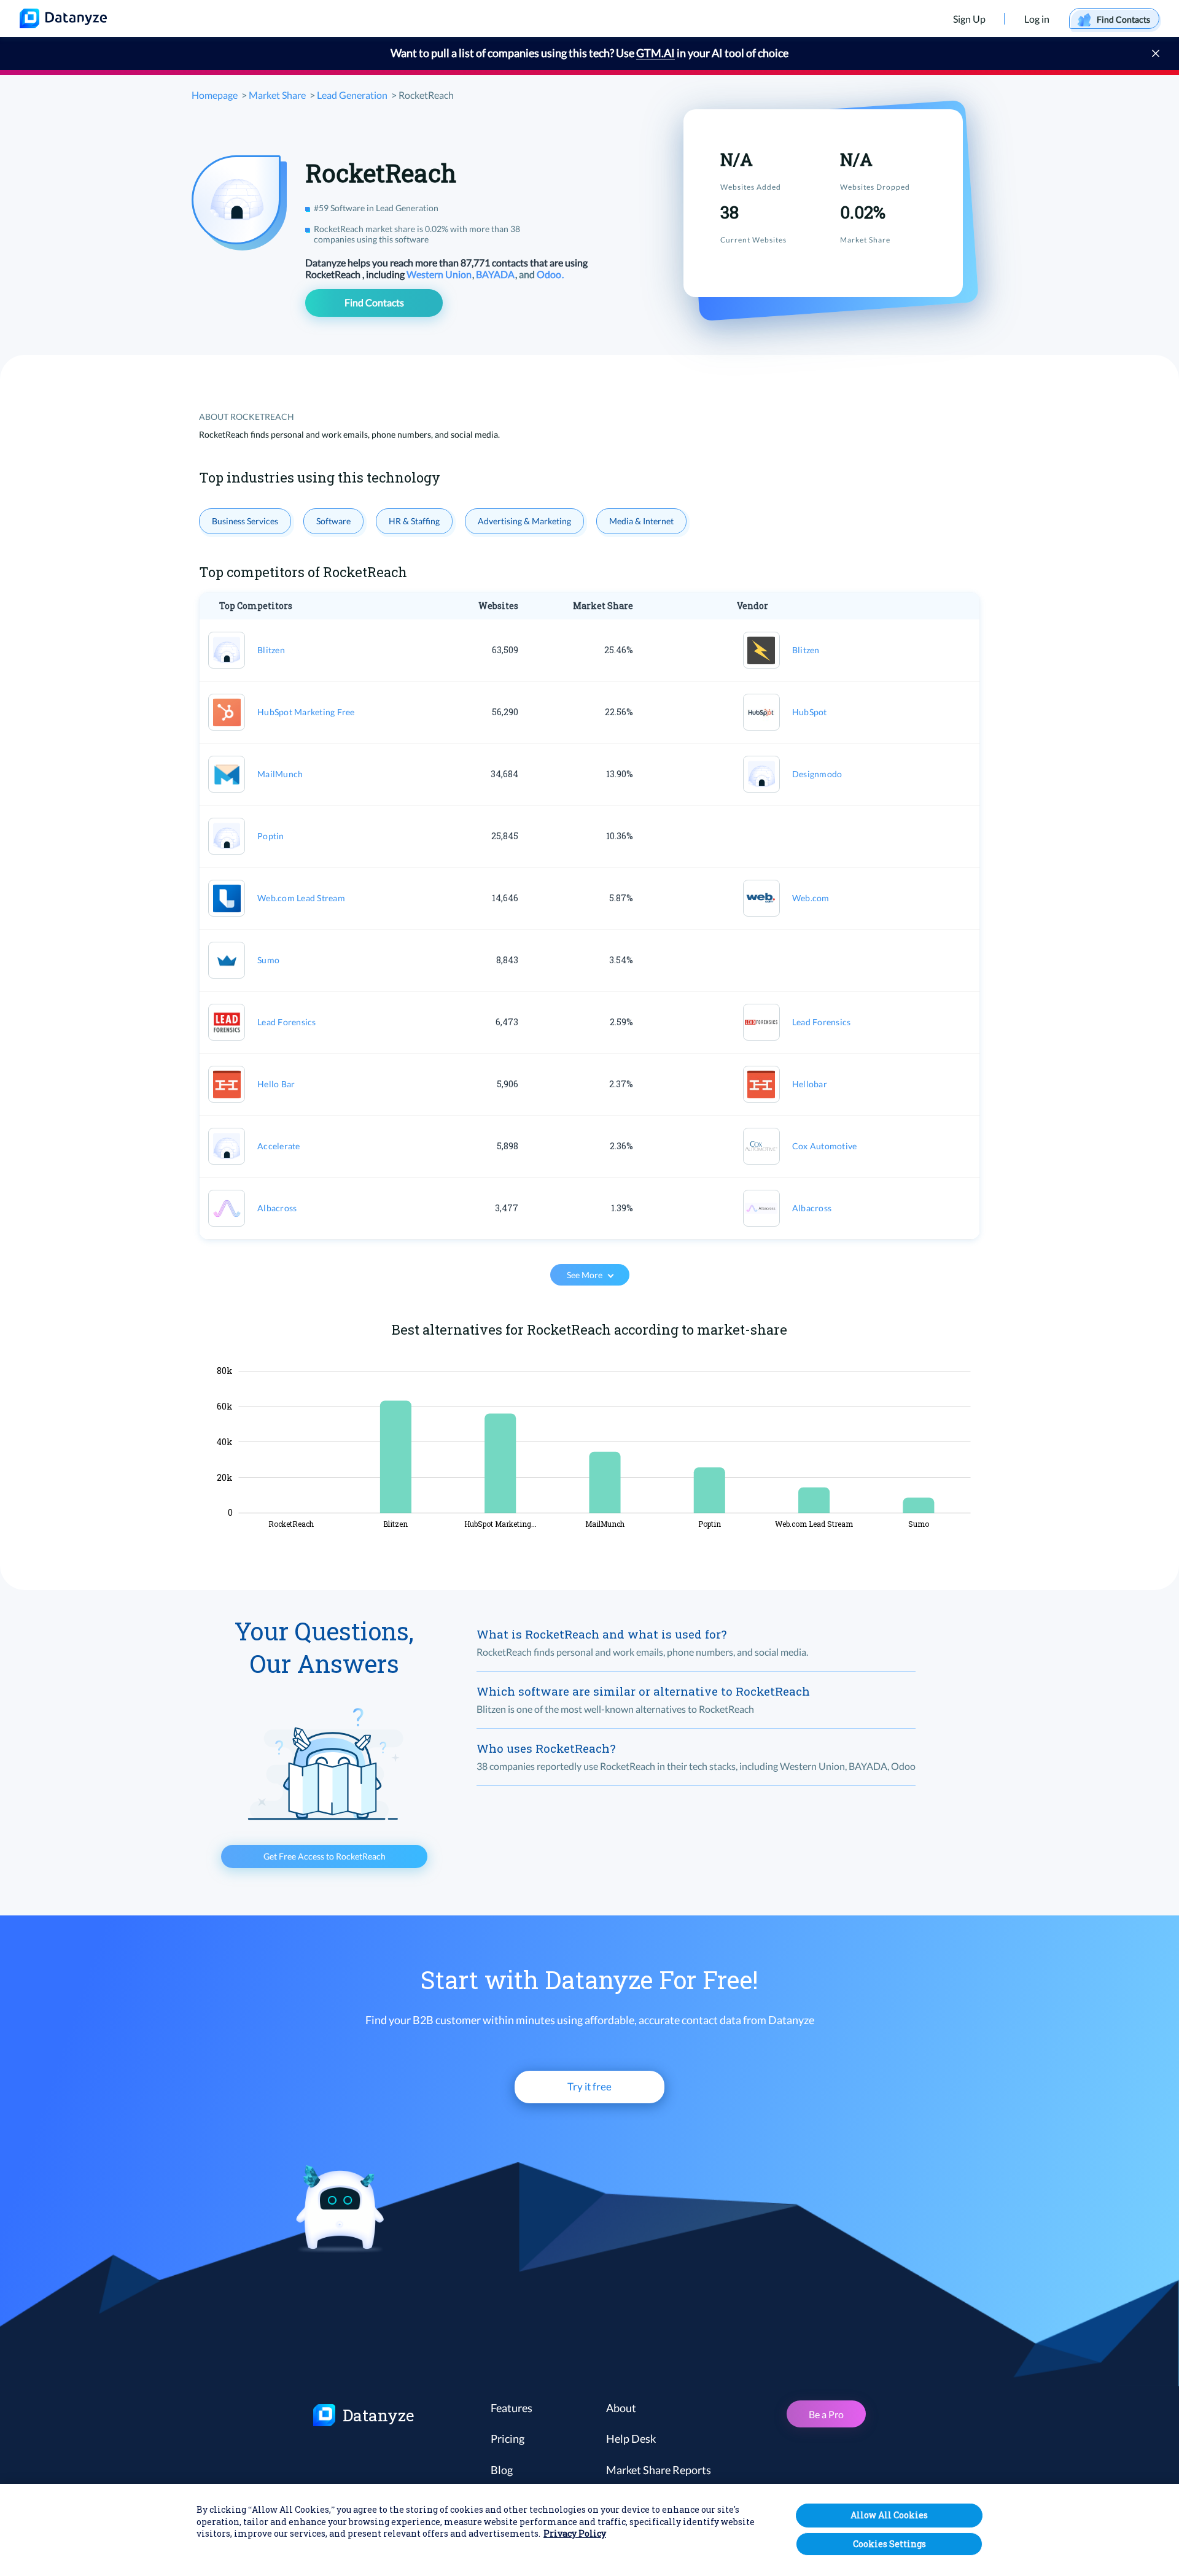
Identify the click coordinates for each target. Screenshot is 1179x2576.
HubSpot (810, 712)
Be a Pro (826, 2414)
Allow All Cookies (889, 2515)
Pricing (508, 2438)
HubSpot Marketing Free (306, 712)
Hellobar (810, 1084)
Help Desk (631, 2438)
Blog (502, 2470)
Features (512, 2408)
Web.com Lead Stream (301, 898)
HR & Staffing (414, 521)
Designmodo (817, 774)
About (621, 2408)
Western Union (440, 274)
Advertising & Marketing (524, 521)
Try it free (589, 2086)
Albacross (277, 1208)
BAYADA (496, 274)
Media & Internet (641, 521)
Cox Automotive (825, 1146)
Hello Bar (276, 1084)
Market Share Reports (659, 2470)
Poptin (271, 836)
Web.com (811, 898)
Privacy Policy (575, 2534)
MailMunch (280, 774)
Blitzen (271, 650)
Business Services (245, 521)
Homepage (215, 95)
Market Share (277, 95)
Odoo (550, 274)
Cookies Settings (889, 2544)
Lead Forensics (287, 1022)
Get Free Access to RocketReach (325, 1856)
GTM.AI (656, 53)
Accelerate (279, 1146)
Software (333, 521)
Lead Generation (352, 95)
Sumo (268, 960)
